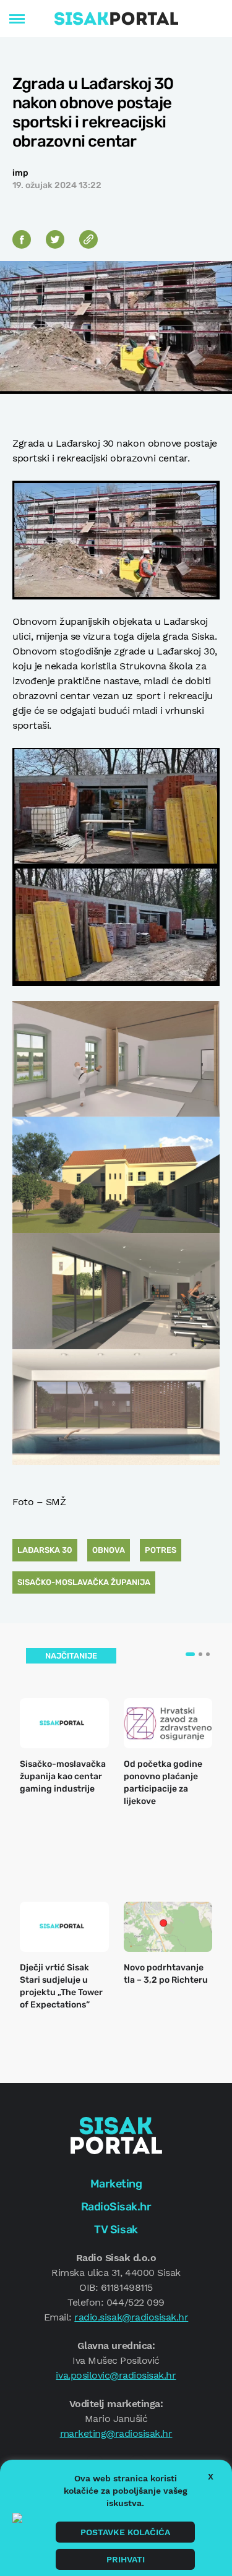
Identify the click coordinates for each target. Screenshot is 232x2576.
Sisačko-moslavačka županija (84, 1582)
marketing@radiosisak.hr (116, 2433)
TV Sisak (116, 2230)
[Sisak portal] (116, 19)
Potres (161, 1550)
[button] (190, 1654)
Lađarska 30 (45, 1550)
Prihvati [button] (126, 2559)
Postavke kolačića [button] (125, 2532)
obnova (109, 1550)
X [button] (211, 2476)
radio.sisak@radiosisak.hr (131, 2317)
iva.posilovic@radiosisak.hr (116, 2375)
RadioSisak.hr (116, 2207)
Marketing (116, 2184)
